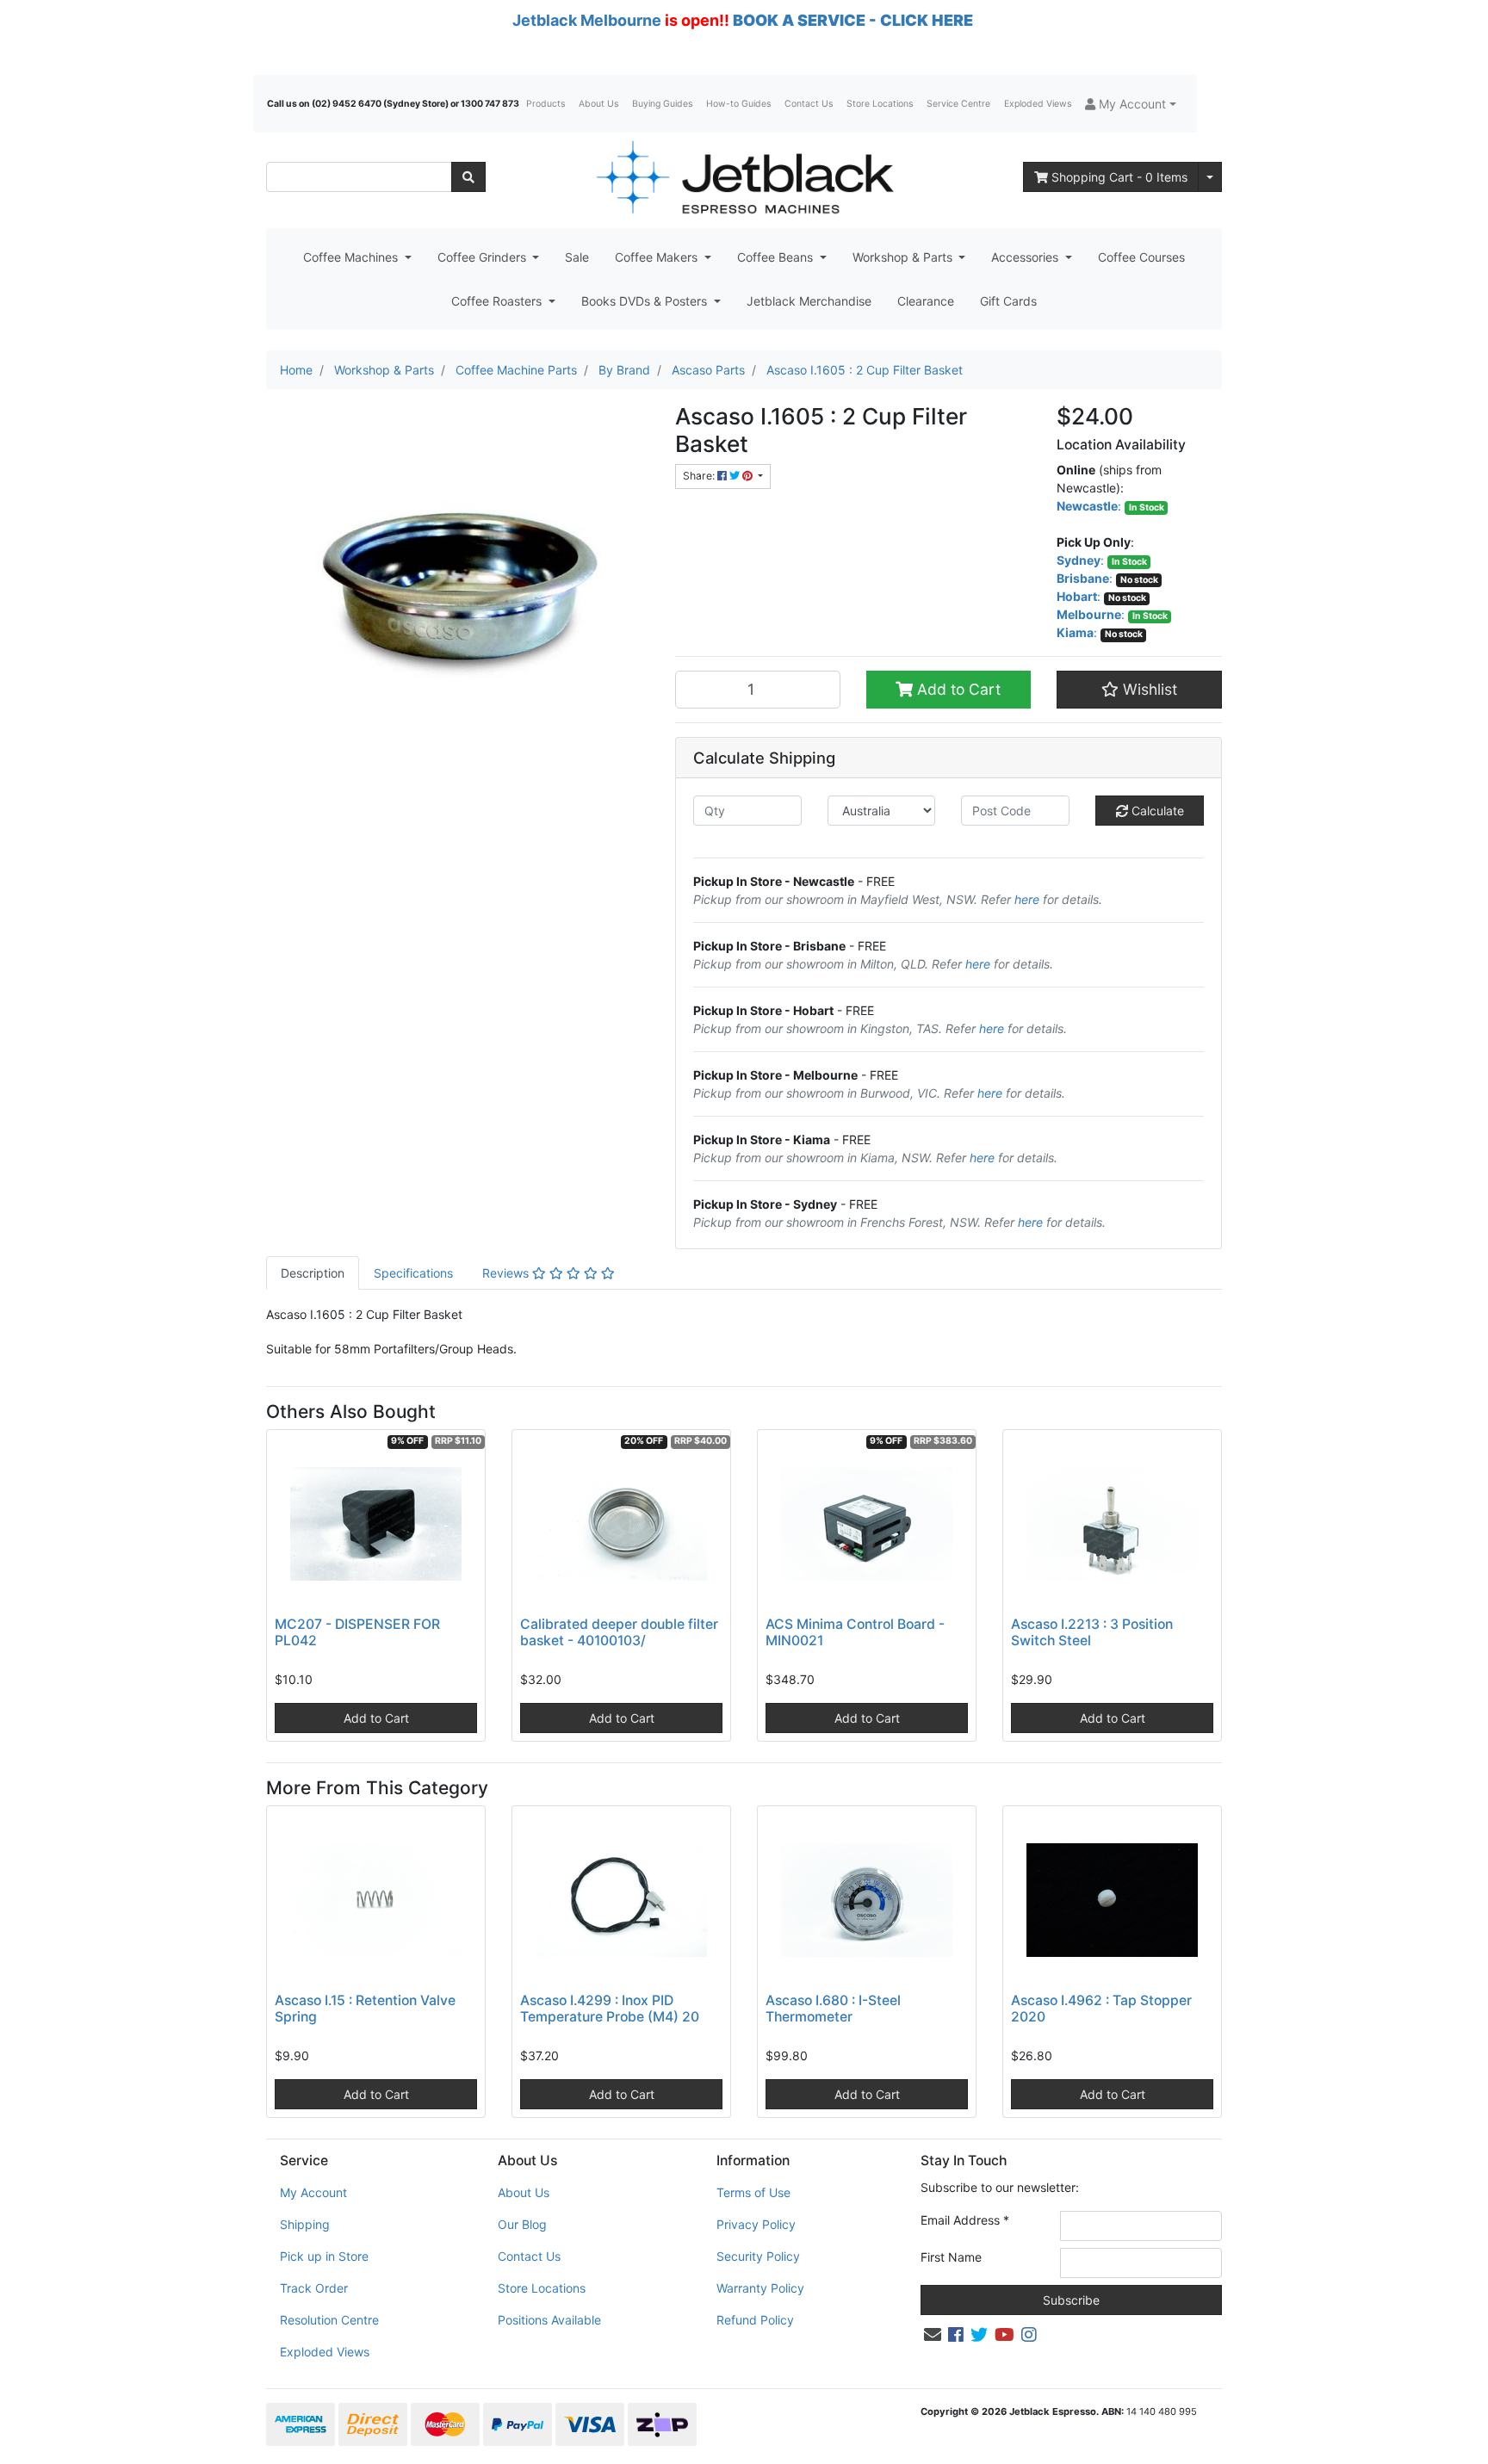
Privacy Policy (756, 2224)
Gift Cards (1008, 301)
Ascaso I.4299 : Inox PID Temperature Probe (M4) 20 (610, 2009)
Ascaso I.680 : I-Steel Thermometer (833, 2009)
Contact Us (809, 104)
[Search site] (468, 177)
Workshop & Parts (904, 257)
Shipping (305, 2224)
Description (313, 1273)
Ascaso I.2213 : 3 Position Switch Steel (1092, 1632)
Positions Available (549, 2320)
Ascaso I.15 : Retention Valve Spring (365, 2009)
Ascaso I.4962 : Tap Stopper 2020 (1101, 2009)
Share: (700, 476)
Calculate (1156, 811)
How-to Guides (738, 104)
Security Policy (758, 2256)
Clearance (926, 301)
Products (546, 104)
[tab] (313, 1273)
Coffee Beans (777, 257)
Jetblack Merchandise (809, 301)
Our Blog (522, 2224)
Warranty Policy (760, 2288)
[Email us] (933, 2335)
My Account (313, 2192)
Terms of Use (753, 2192)
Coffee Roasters (498, 301)
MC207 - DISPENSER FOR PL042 (357, 1632)
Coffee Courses (1141, 257)
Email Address (965, 2220)
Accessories (1026, 257)
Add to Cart (957, 689)
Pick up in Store (324, 2256)
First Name (951, 2257)
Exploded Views (1038, 104)
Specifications (413, 1273)
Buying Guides (662, 104)
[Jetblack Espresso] (744, 177)
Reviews (507, 1273)
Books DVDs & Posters (646, 301)
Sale (577, 257)
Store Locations (880, 104)
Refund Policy (755, 2320)
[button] (1131, 104)
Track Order (314, 2288)
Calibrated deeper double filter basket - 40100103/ (619, 1632)
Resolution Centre (329, 2320)
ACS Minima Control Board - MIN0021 (855, 1632)
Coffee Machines (352, 257)
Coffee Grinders (484, 257)
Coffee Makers (658, 257)
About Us (598, 104)
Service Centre (958, 104)
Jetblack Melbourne (587, 20)
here (1027, 899)
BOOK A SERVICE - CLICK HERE (853, 20)
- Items (1119, 177)
